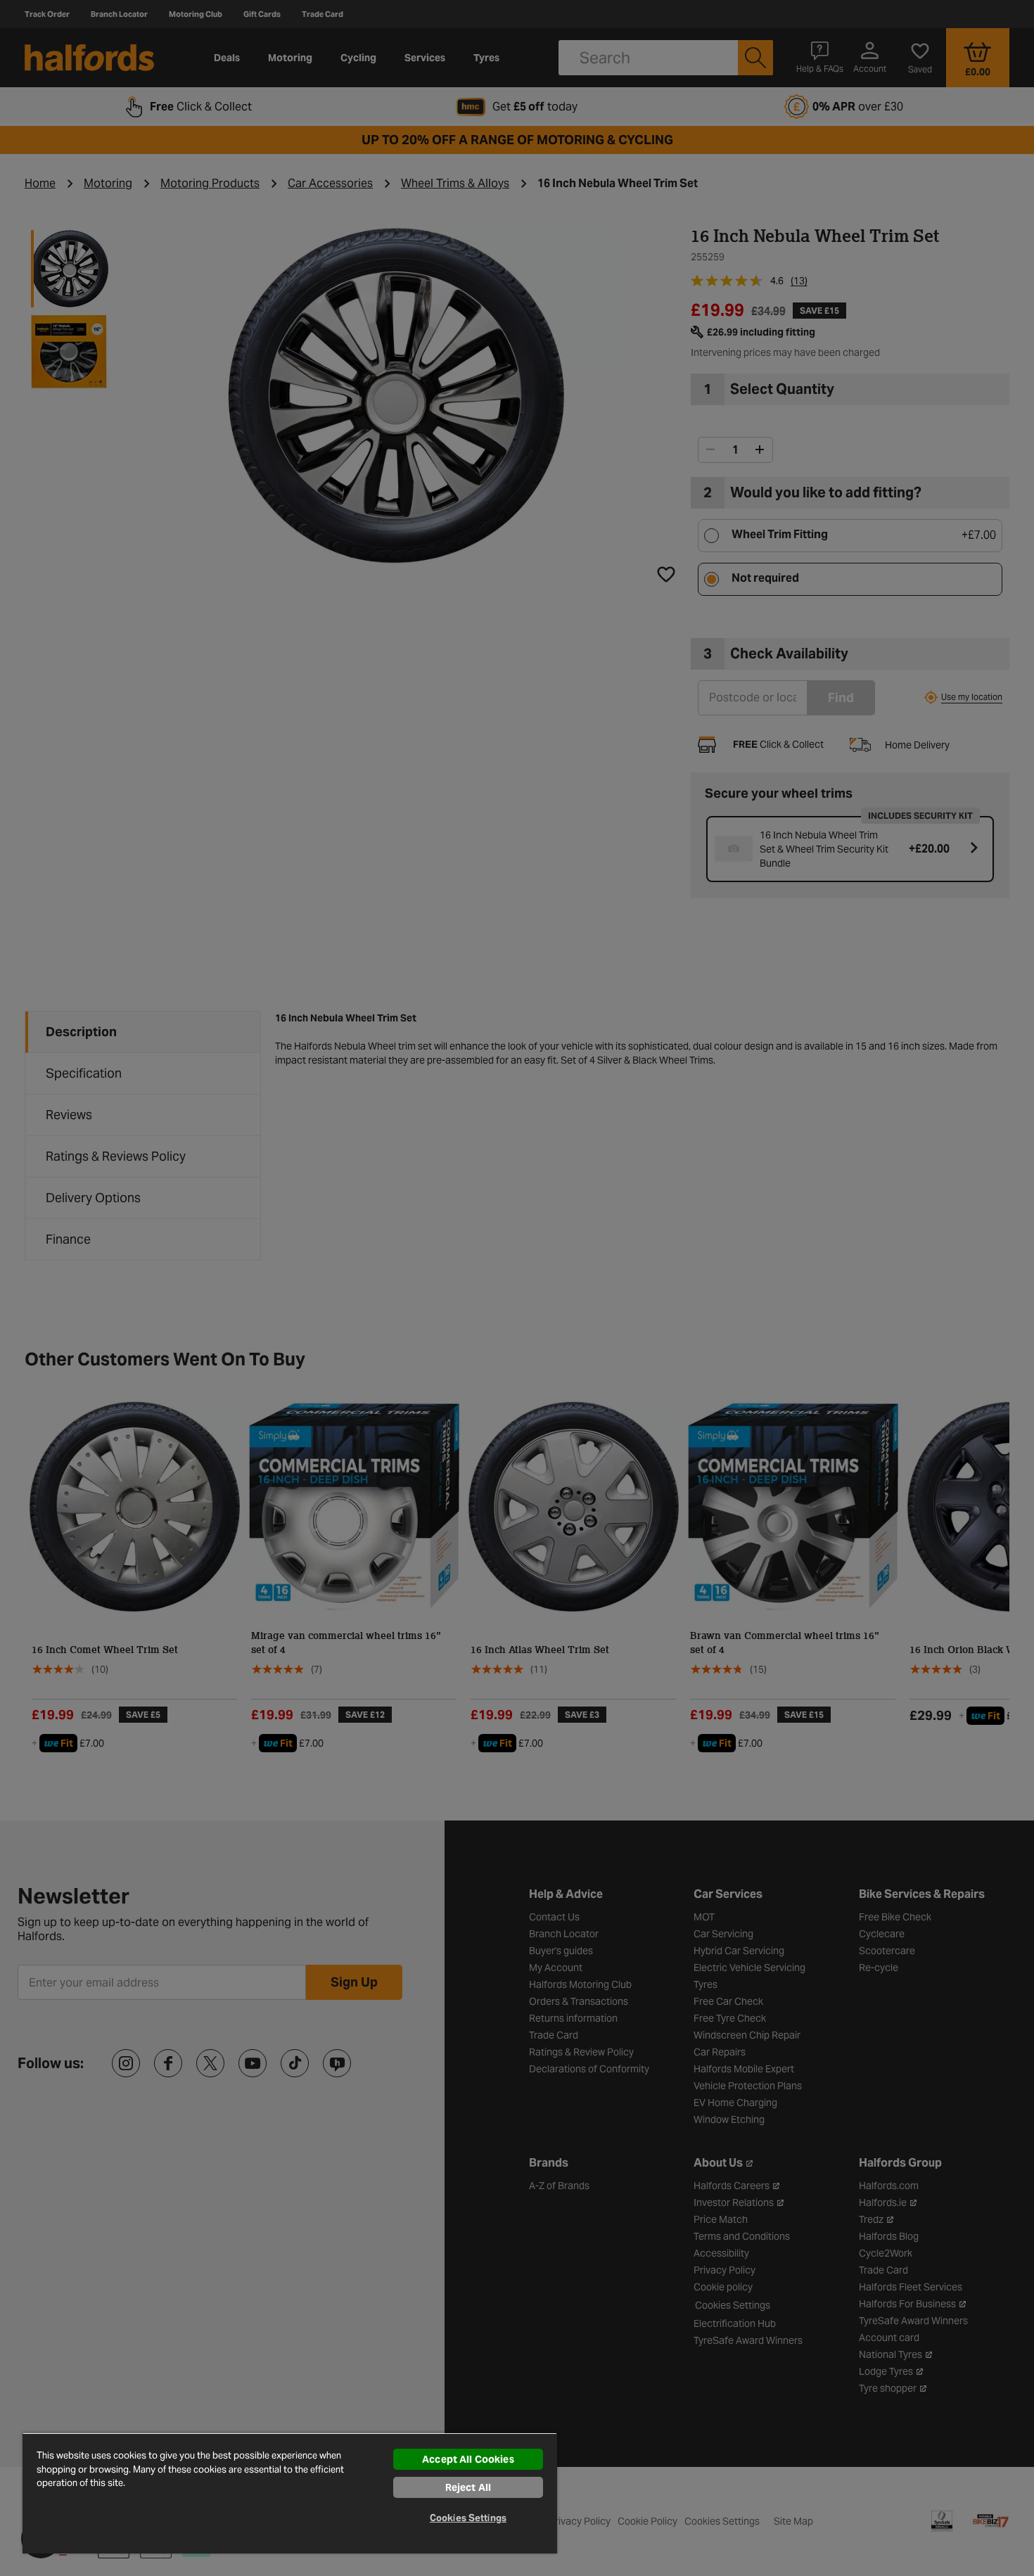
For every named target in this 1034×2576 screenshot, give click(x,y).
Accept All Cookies (468, 2459)
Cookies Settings (468, 2518)
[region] (290, 2493)
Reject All (468, 2487)
